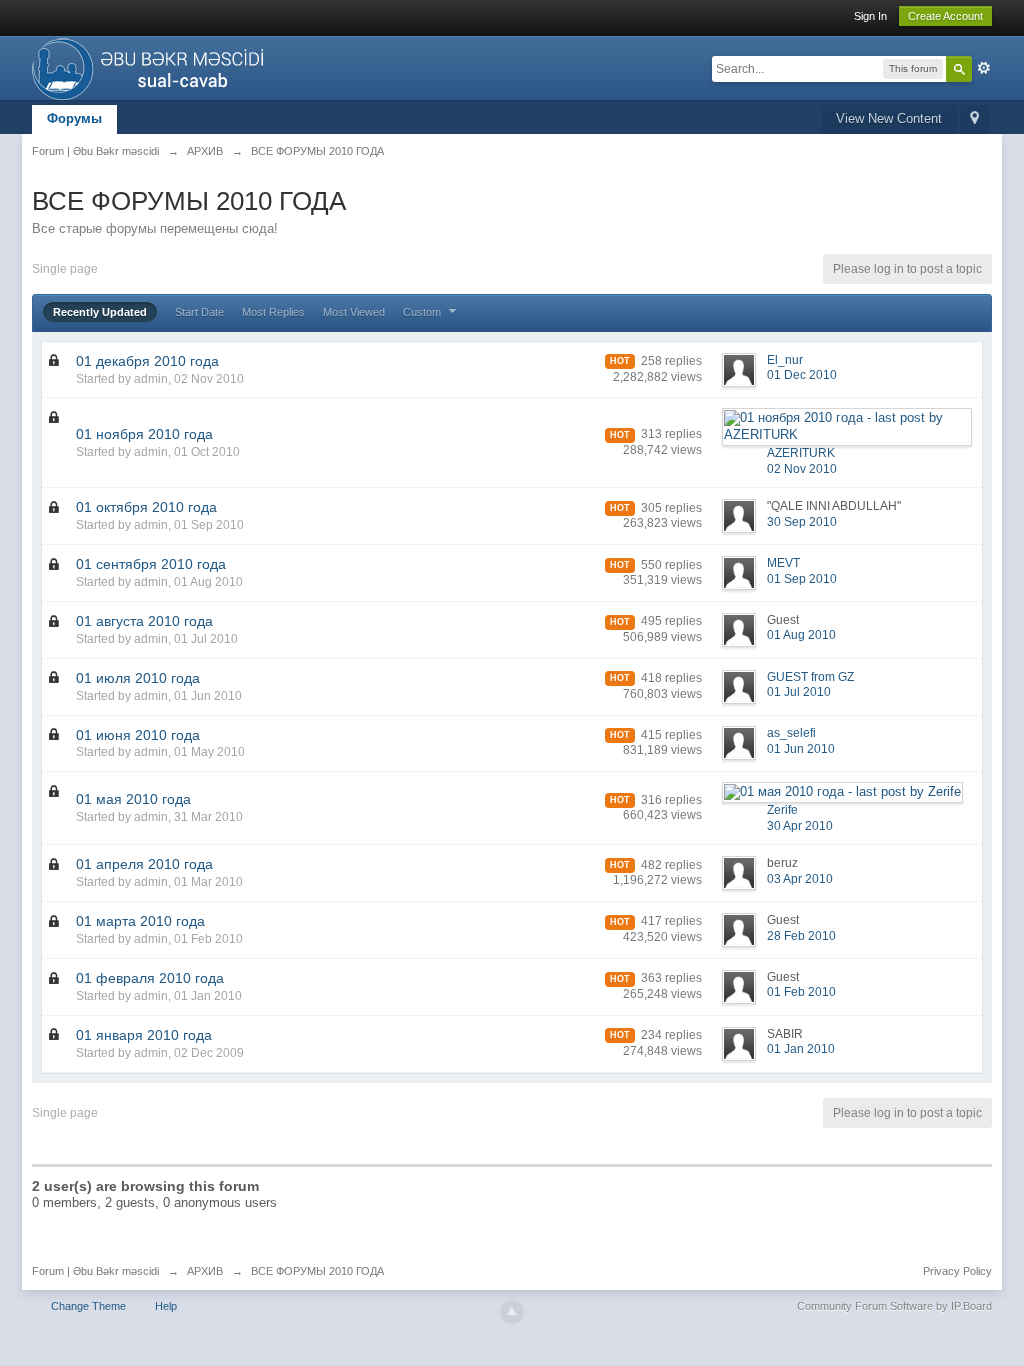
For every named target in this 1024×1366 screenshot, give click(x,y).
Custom (423, 312)
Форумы (74, 118)
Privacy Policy (957, 1271)
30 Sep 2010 (802, 522)
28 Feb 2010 (801, 936)
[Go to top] (512, 1312)
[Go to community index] (153, 66)
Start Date (199, 312)
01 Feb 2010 (801, 992)
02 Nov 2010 (802, 469)
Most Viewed (354, 312)
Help (166, 1306)
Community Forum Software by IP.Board (894, 1306)
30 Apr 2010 (800, 826)
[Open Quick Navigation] (974, 119)
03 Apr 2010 (800, 879)
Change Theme (88, 1306)
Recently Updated (100, 312)
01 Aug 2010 (801, 635)
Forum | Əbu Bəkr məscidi (95, 1271)
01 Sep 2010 (802, 579)
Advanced (984, 68)
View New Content (889, 118)
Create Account (945, 16)
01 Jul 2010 (799, 692)
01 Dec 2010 (802, 375)
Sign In (870, 16)
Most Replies (273, 312)
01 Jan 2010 (801, 1049)
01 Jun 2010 (801, 749)
